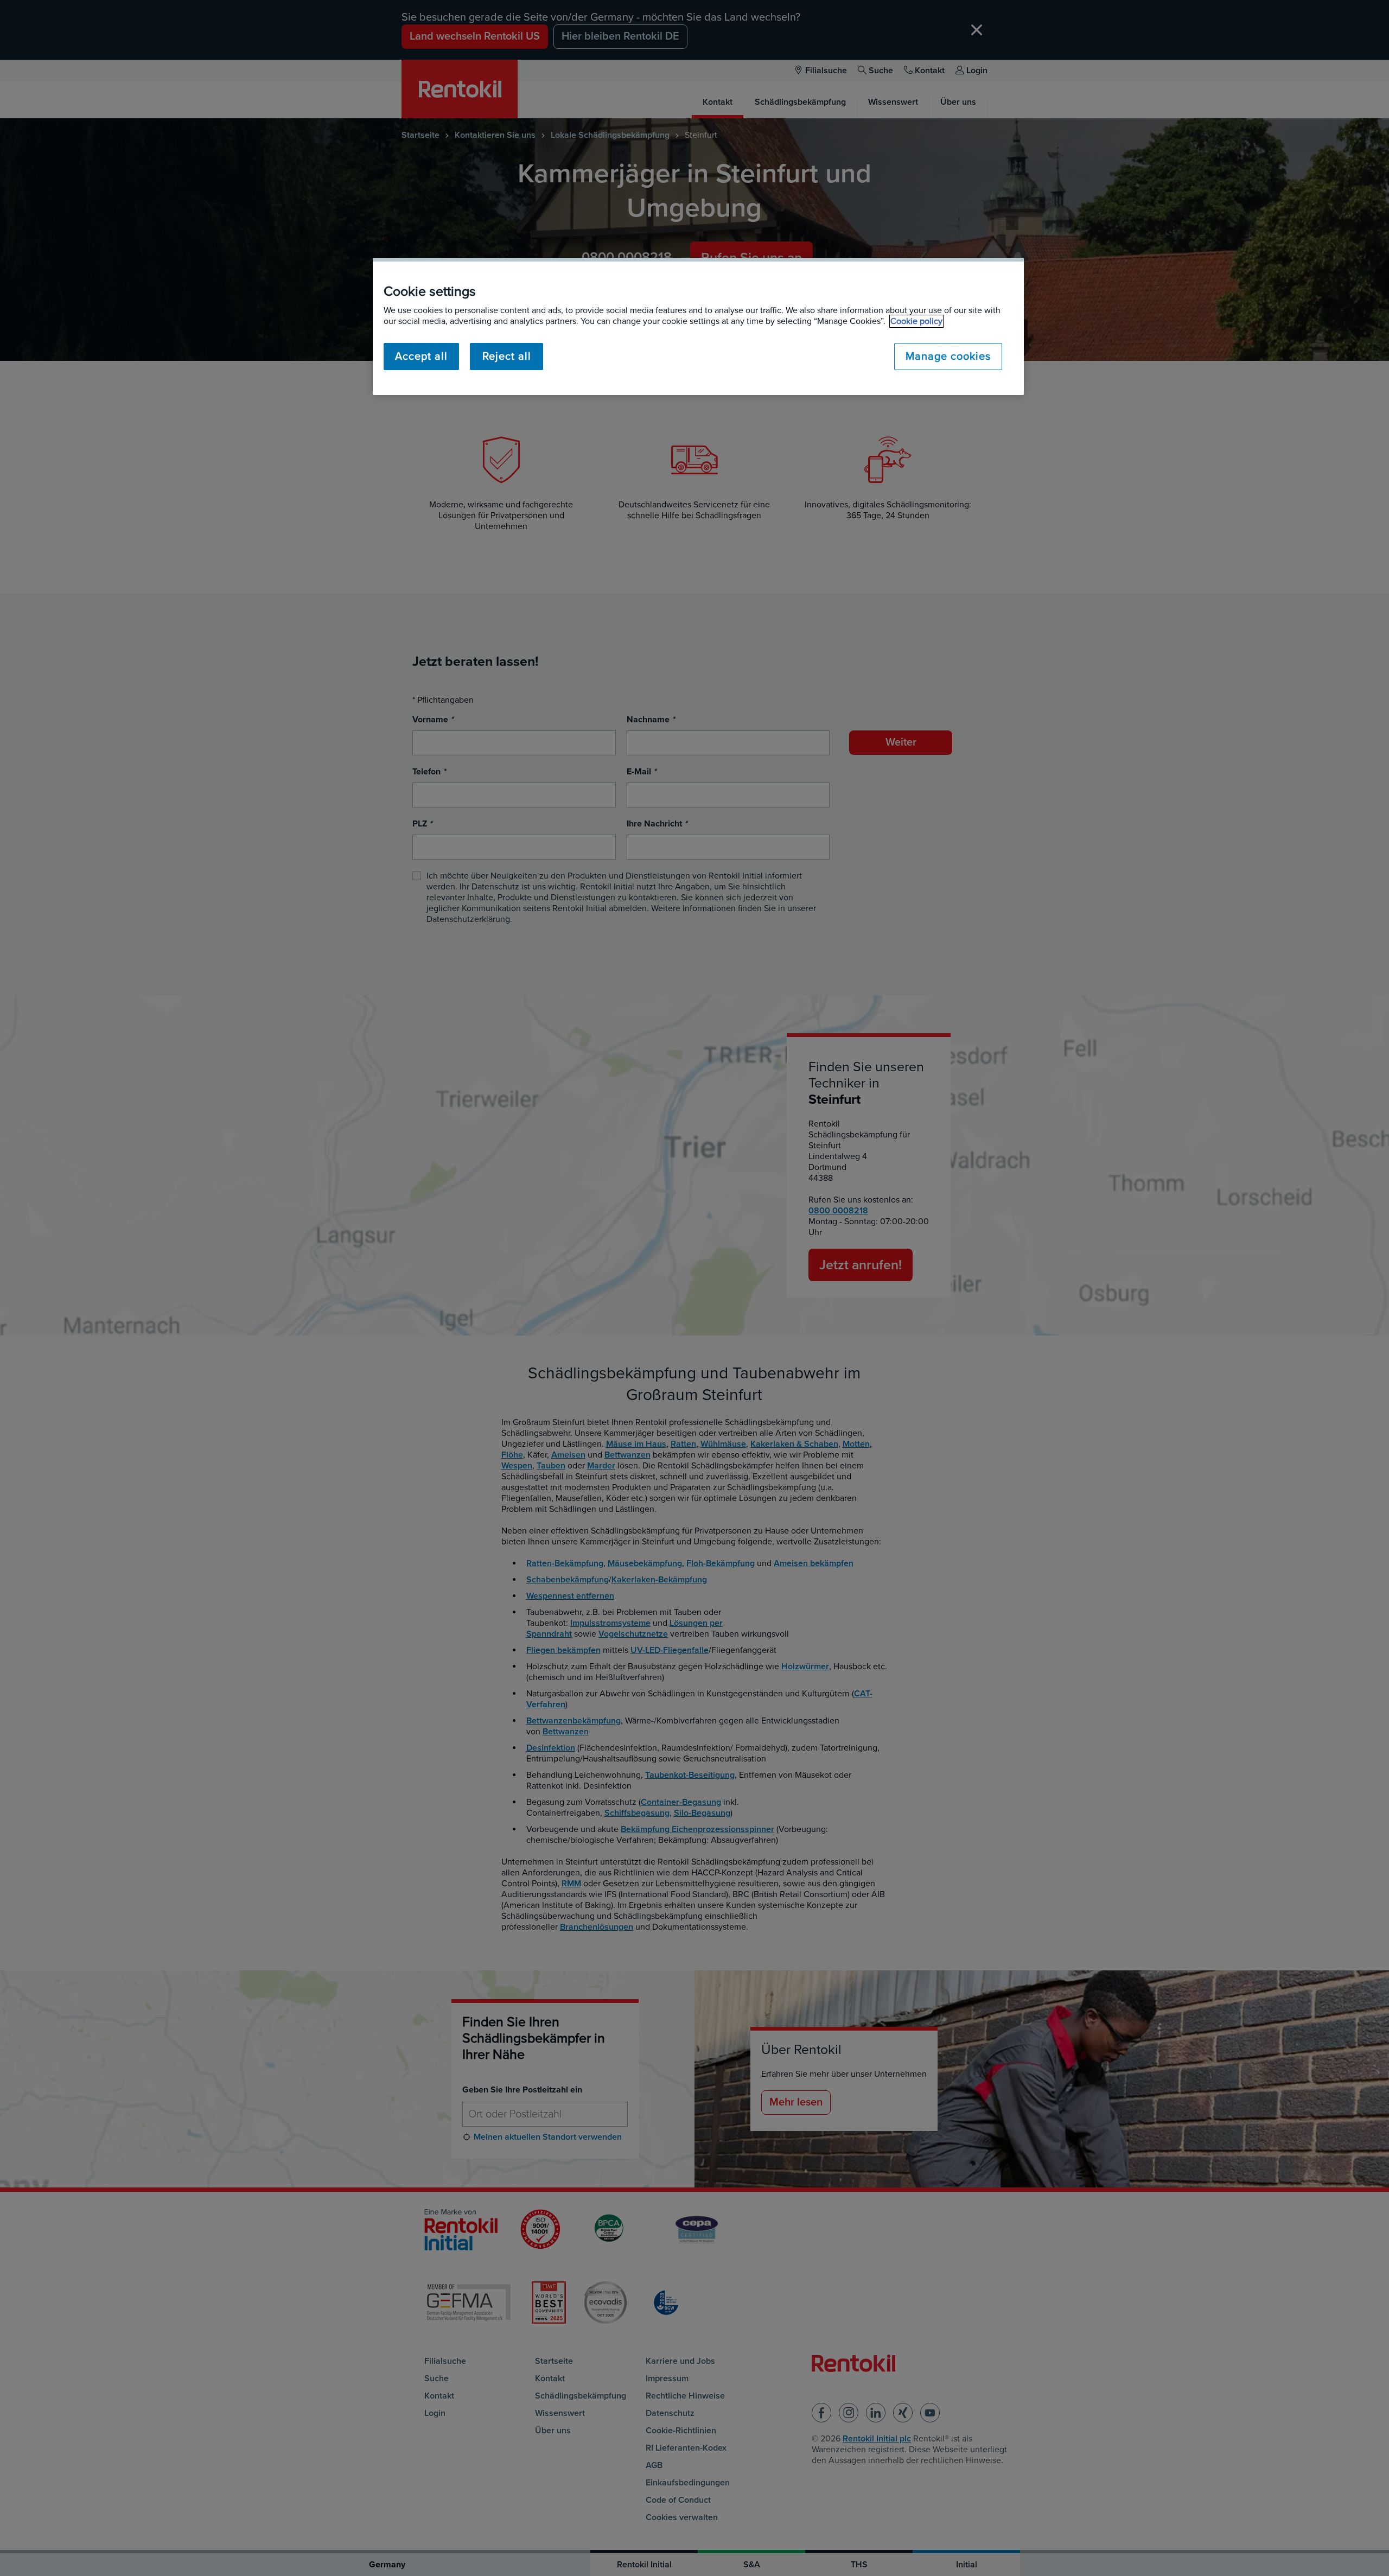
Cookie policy (916, 321)
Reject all (507, 357)
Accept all (421, 357)
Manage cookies (948, 357)
